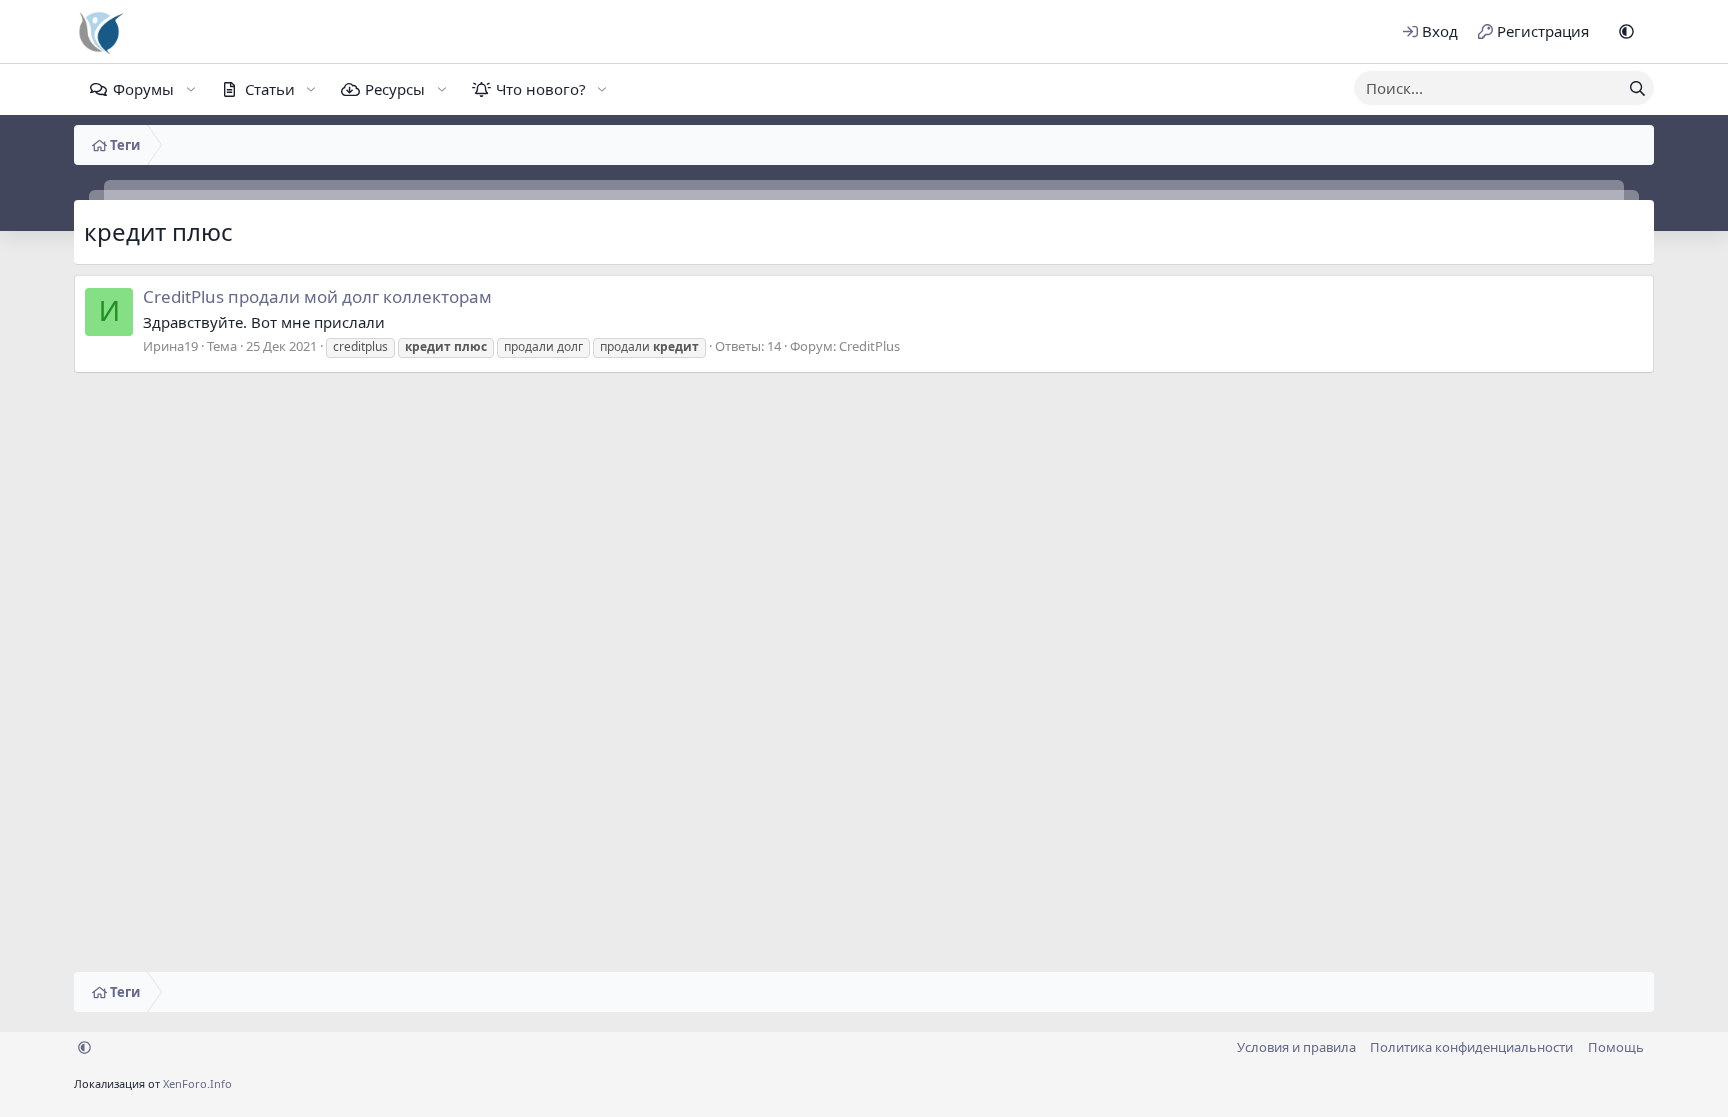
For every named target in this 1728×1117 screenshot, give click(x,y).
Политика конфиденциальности (1471, 1047)
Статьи (270, 89)
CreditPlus (869, 346)
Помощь (1616, 1047)
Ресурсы (395, 89)
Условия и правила (1296, 1047)
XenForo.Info (197, 1083)
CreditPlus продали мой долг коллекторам (317, 296)
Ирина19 (170, 346)
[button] (1626, 31)
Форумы (143, 89)
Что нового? (541, 89)
